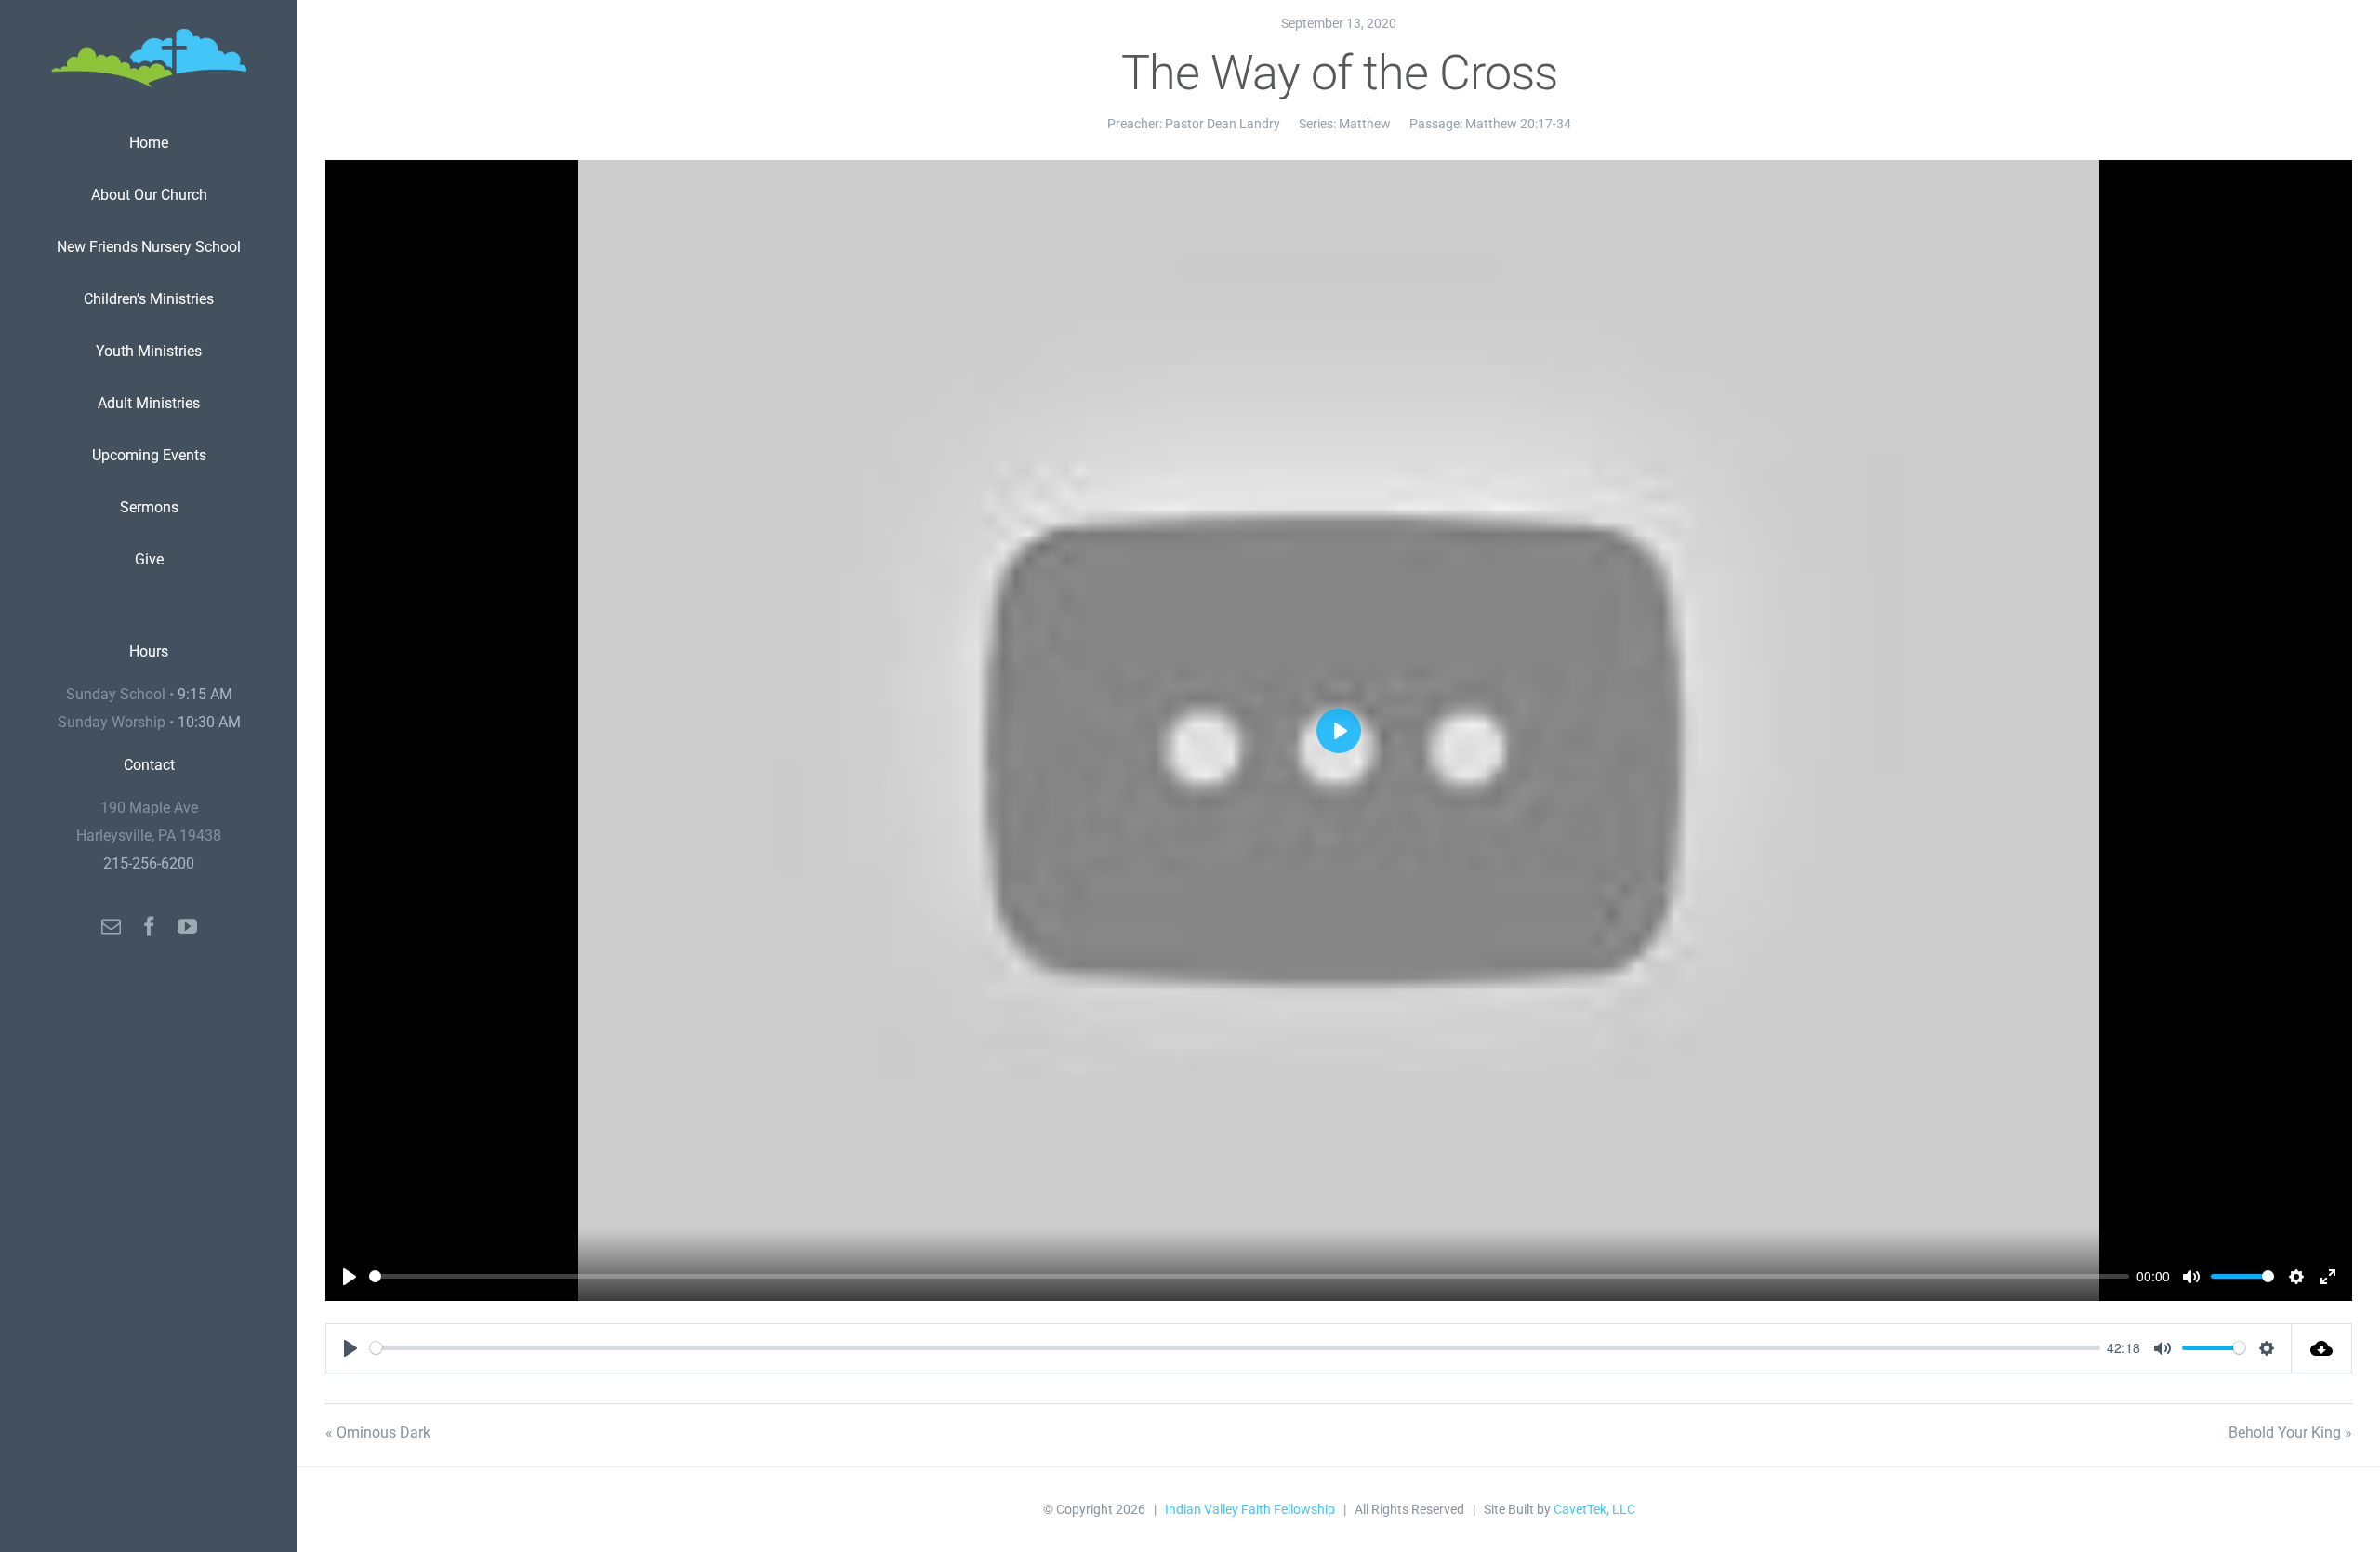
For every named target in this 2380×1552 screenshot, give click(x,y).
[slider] (1249, 1276)
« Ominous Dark (378, 1433)
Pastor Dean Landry (1223, 124)
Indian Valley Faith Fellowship (1250, 1509)
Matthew (1365, 124)
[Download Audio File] (2322, 1348)
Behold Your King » (2290, 1433)
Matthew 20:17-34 (1518, 124)
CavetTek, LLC (1594, 1509)
